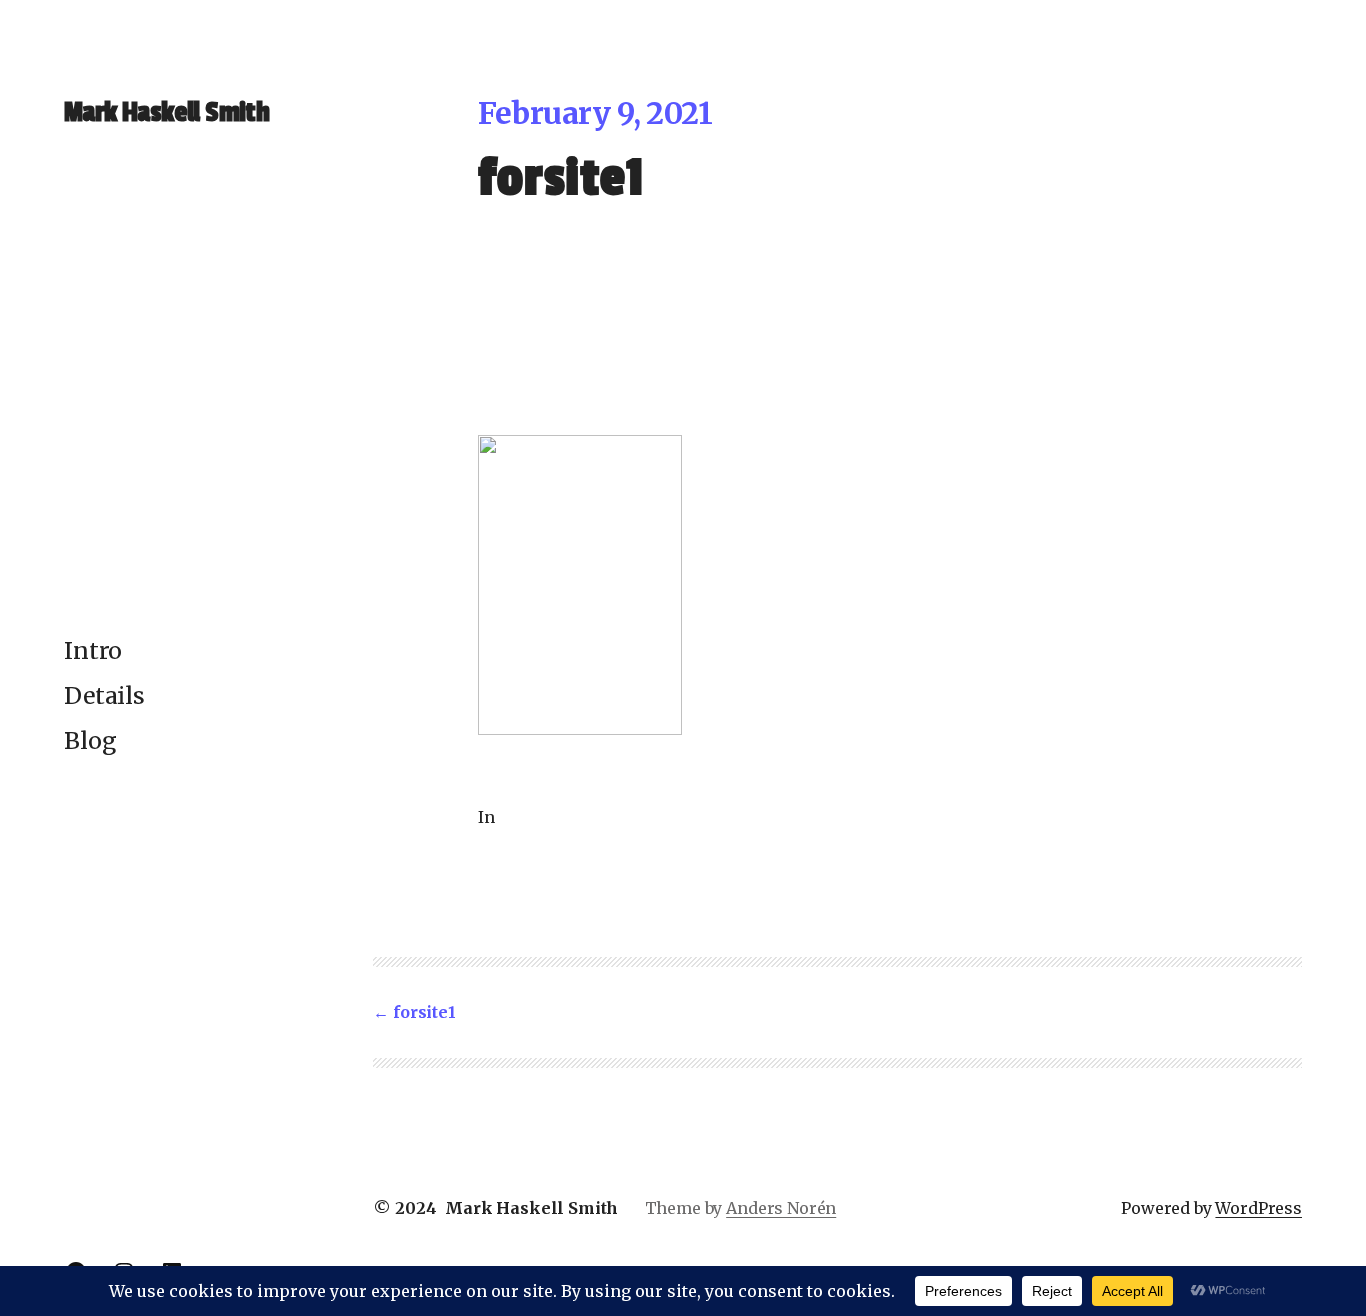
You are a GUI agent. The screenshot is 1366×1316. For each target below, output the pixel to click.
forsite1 (424, 1012)
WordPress (1258, 1208)
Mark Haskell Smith (166, 112)
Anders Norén (781, 1208)
